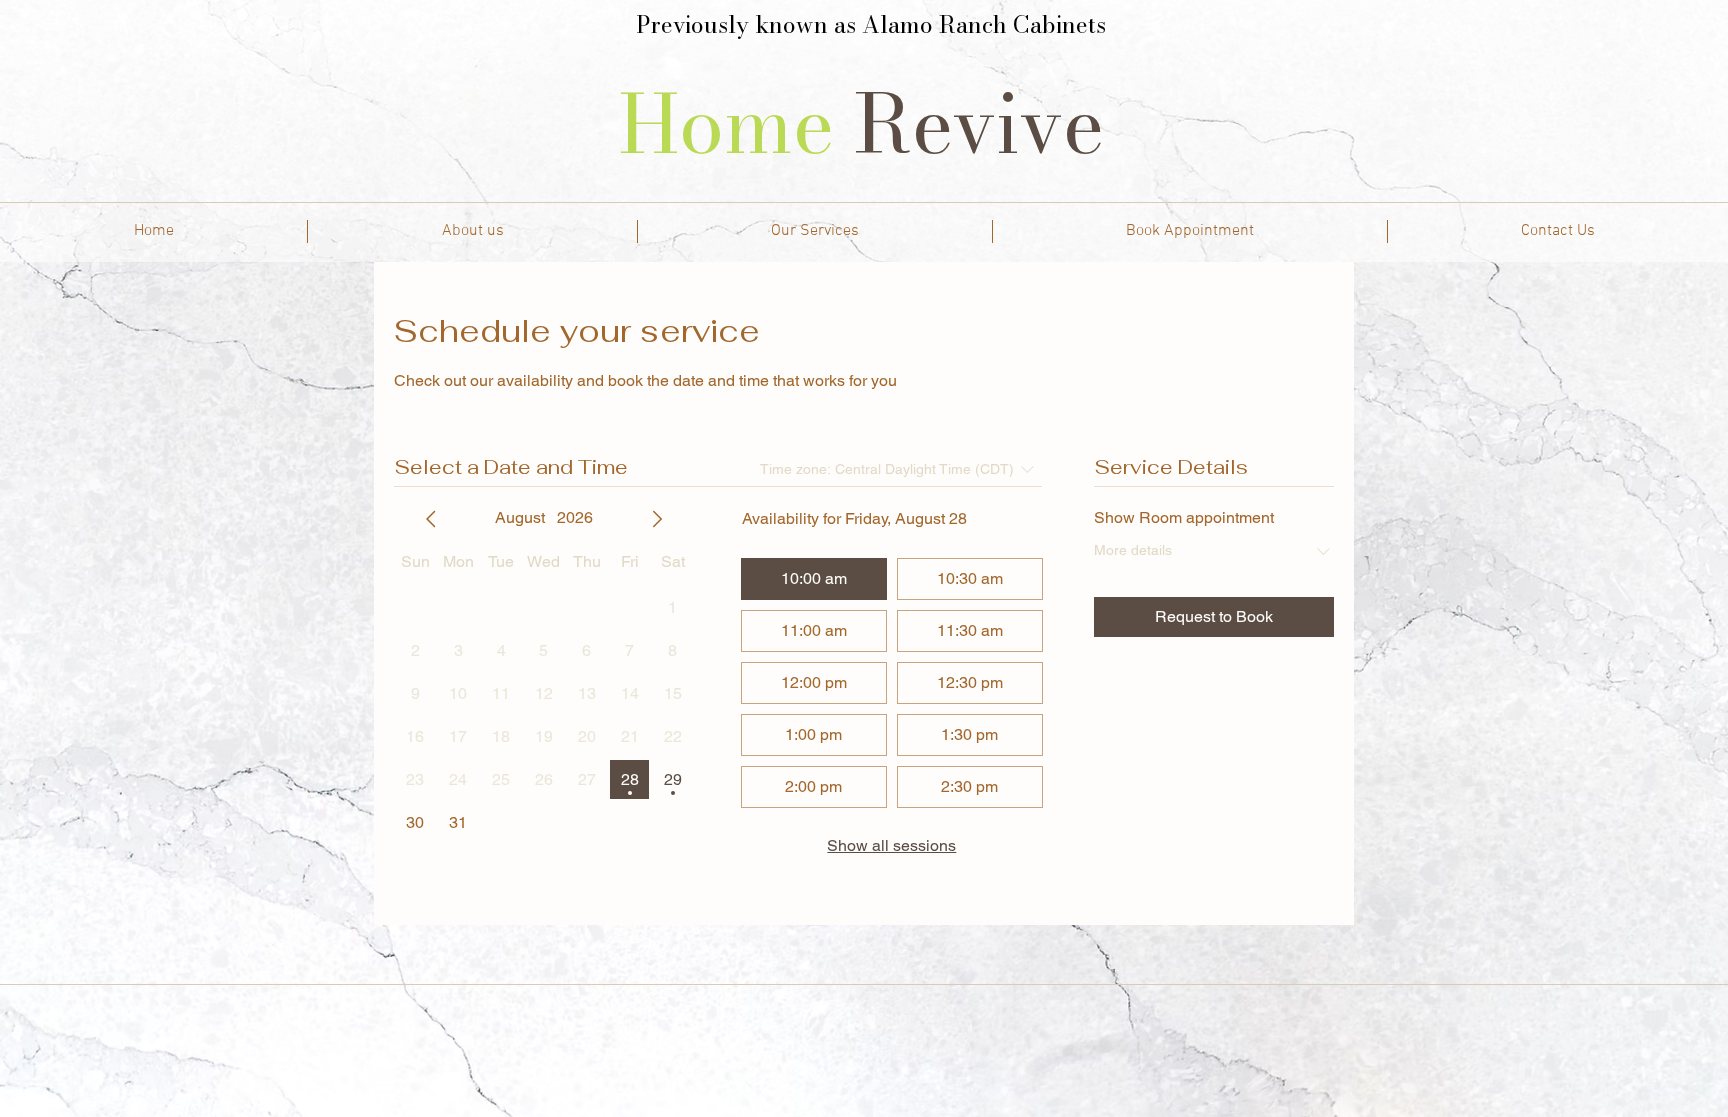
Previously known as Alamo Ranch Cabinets (871, 24)
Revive (989, 124)
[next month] (657, 519)
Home (736, 124)
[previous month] (431, 519)
